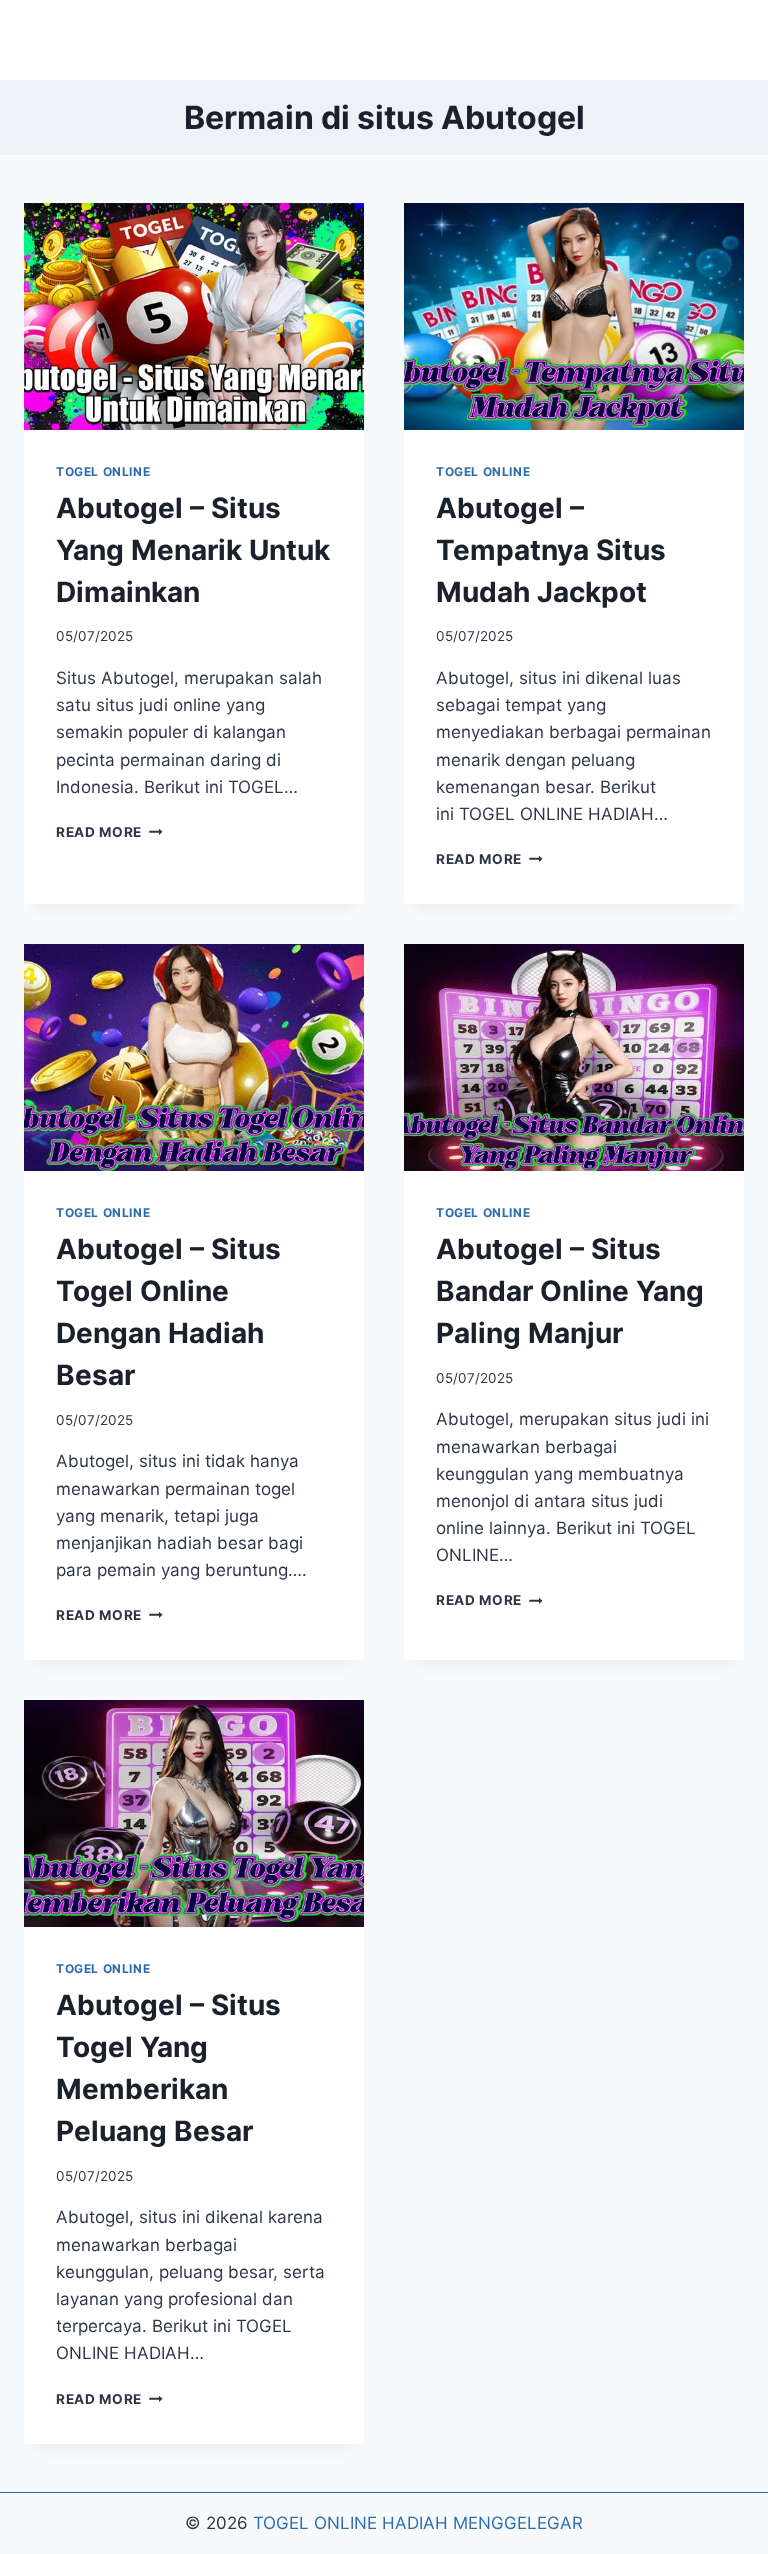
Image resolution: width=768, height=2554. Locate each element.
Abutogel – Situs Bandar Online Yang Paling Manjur (570, 1291)
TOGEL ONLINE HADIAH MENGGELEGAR (418, 2523)
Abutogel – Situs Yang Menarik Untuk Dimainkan (193, 550)
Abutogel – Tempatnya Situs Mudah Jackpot (551, 550)
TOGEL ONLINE (103, 471)
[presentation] (194, 316)
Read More (109, 832)
